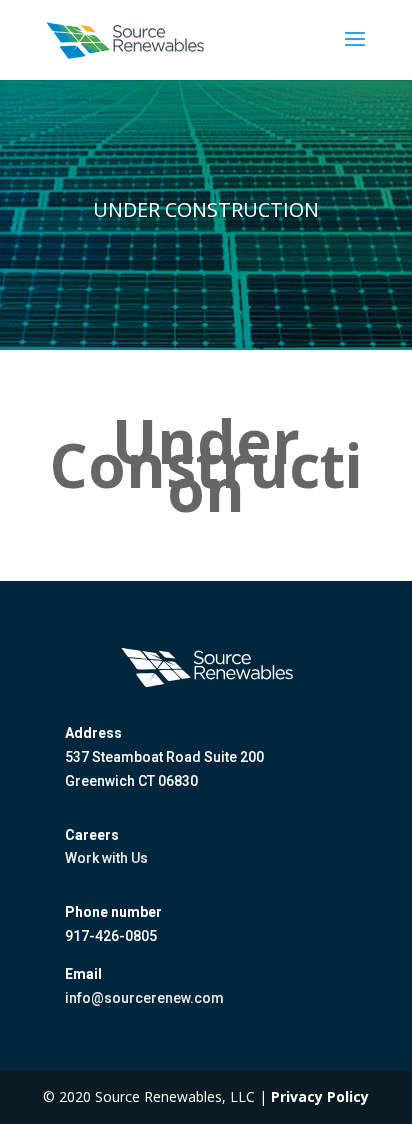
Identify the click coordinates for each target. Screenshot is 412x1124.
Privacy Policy (320, 1096)
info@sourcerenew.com (144, 998)
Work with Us (106, 858)
